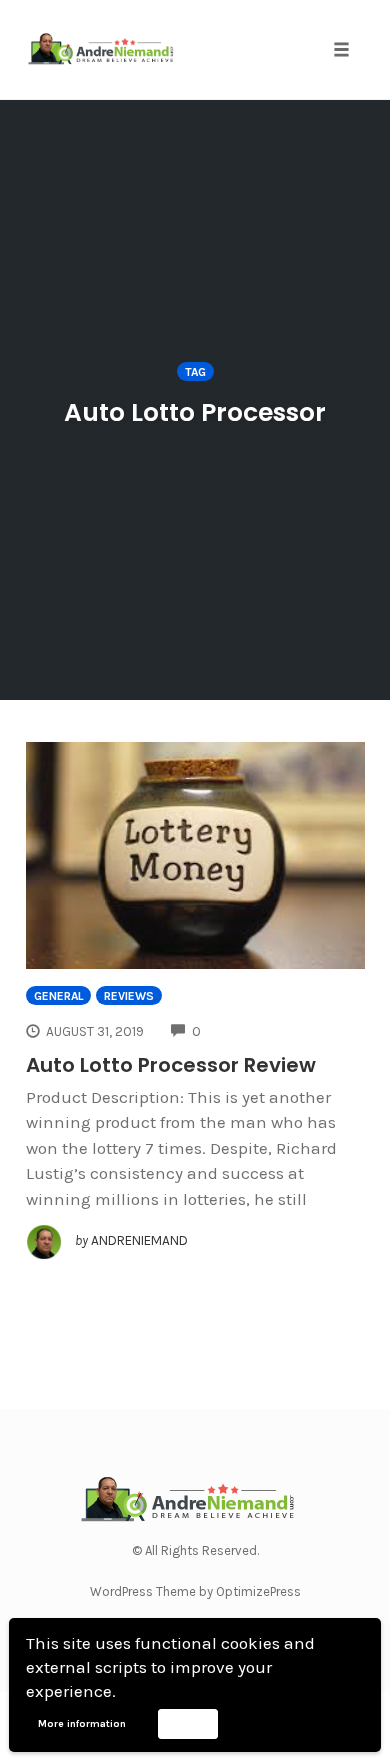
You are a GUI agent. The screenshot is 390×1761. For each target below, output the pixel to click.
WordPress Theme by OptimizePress (195, 1591)
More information (82, 1724)
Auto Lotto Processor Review (171, 1065)
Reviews (129, 996)
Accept (187, 1723)
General (58, 996)
